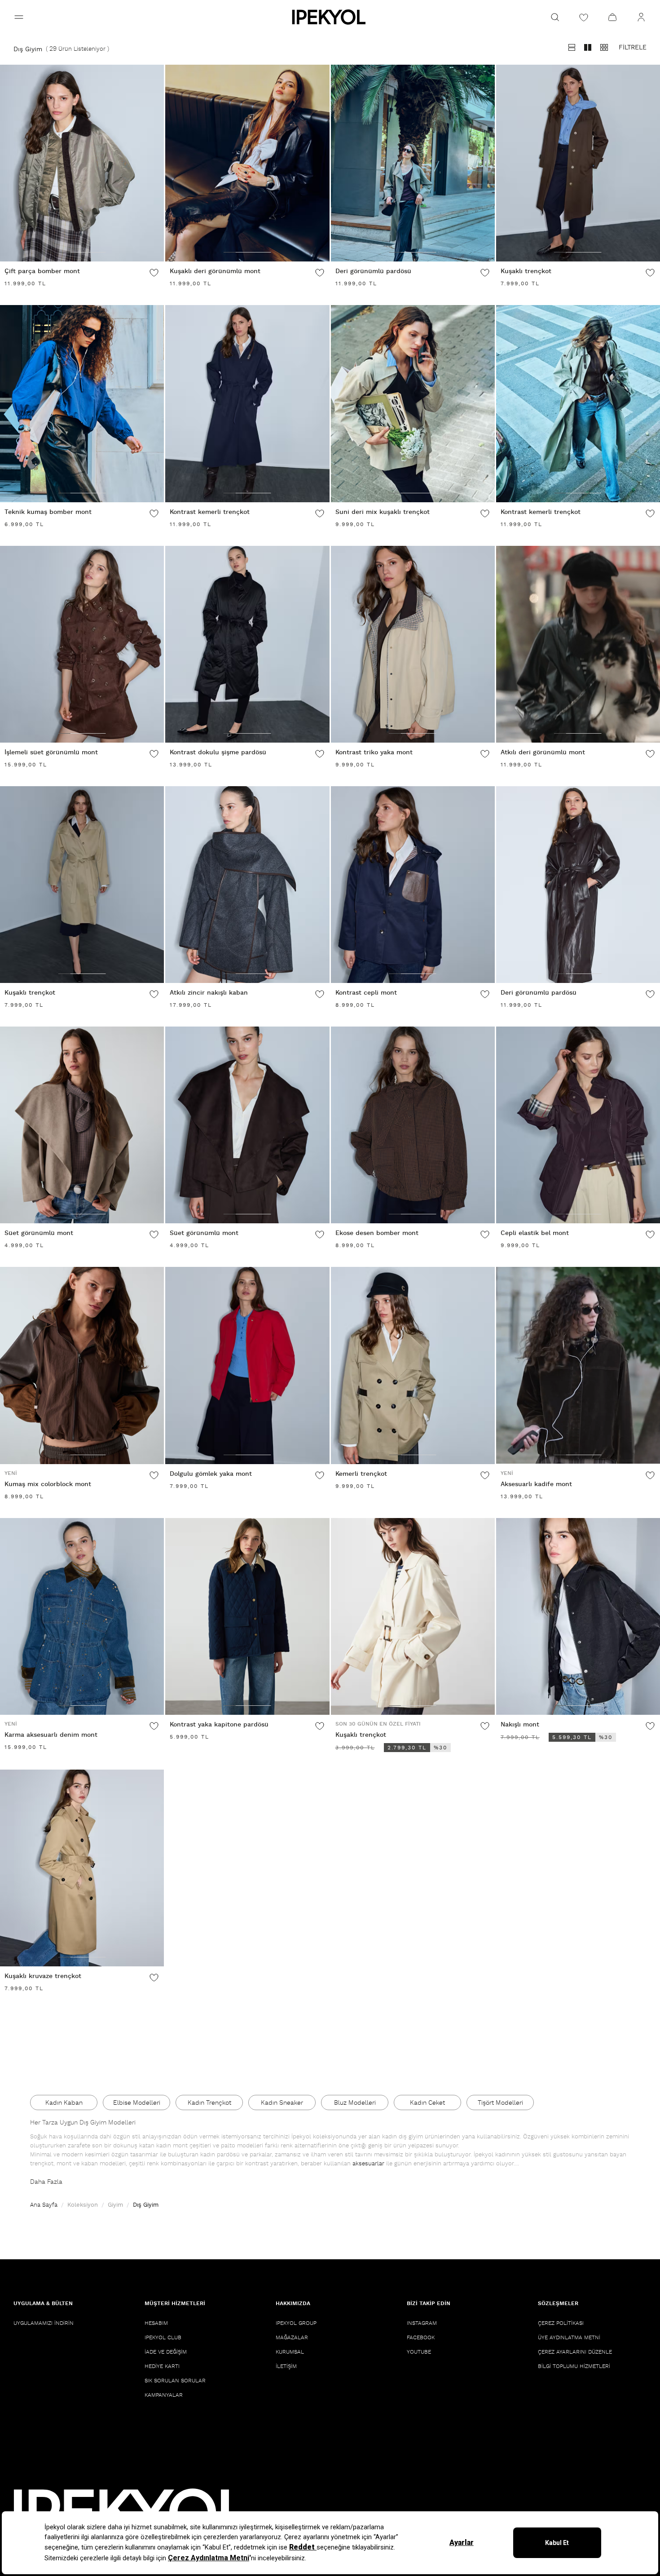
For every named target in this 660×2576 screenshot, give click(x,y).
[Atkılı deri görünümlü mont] (578, 644)
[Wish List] (584, 17)
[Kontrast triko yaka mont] (413, 644)
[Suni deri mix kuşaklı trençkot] (413, 403)
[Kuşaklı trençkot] (578, 163)
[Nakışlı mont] (578, 1616)
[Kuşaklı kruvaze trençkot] (82, 1868)
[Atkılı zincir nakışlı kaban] (247, 885)
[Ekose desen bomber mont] (413, 1125)
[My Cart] (612, 17)
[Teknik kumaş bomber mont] (82, 403)
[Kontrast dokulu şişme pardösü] (247, 644)
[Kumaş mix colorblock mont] (82, 1365)
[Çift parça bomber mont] (82, 163)
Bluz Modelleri (355, 2103)
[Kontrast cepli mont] (413, 885)
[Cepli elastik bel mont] (578, 1125)
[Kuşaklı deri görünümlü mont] (247, 163)
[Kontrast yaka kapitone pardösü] (247, 1616)
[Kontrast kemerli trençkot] (247, 403)
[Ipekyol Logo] (330, 17)
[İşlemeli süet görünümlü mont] (82, 644)
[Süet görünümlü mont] (82, 1125)
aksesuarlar (368, 2164)
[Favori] (154, 272)
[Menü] (19, 17)
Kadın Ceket (427, 2103)
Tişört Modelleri (500, 2103)
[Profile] (641, 17)
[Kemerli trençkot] (413, 1365)
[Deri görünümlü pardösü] (413, 163)
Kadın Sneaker (282, 2103)
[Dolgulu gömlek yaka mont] (247, 1365)
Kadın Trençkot (209, 2103)
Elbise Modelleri (137, 2103)
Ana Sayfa (44, 2205)
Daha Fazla (46, 2182)
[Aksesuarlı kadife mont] (578, 1365)
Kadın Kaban (64, 2103)
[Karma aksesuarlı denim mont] (82, 1616)
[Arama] (555, 17)
